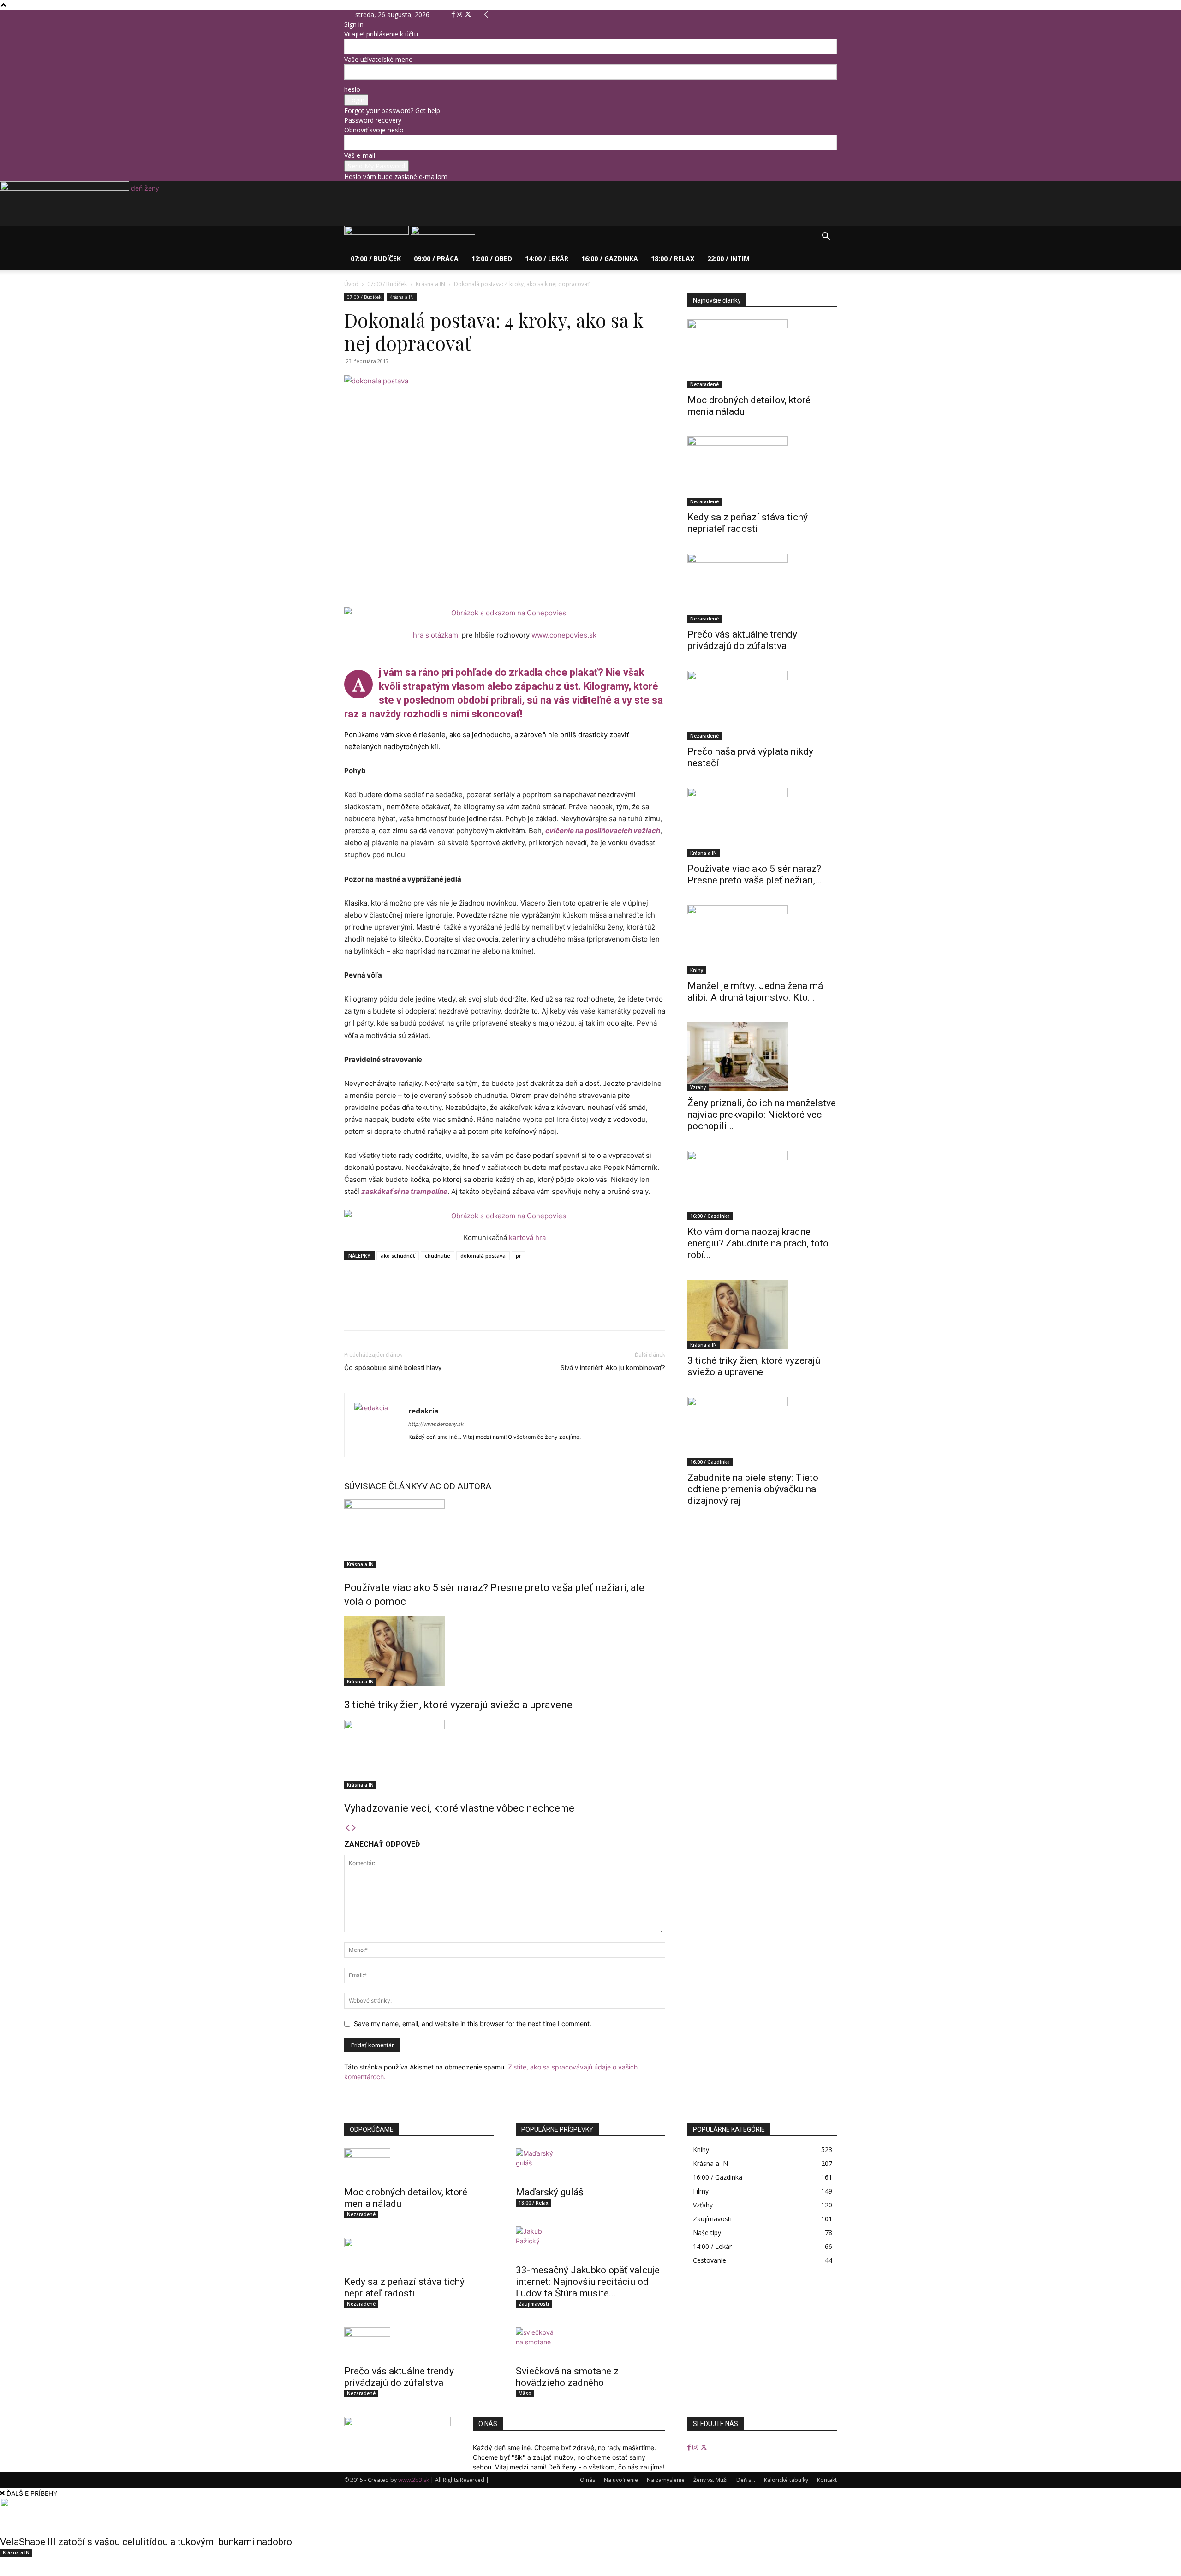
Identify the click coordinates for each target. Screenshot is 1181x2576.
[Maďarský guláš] (590, 2165)
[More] (439, 1312)
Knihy (697, 970)
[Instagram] (460, 15)
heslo (352, 89)
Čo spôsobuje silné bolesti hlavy (393, 1368)
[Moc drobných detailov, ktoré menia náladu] (762, 354)
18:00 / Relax (673, 259)
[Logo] (377, 232)
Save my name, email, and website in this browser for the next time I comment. (473, 2024)
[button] (826, 237)
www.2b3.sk (414, 2480)
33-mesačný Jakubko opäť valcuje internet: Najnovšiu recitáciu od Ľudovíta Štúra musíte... (588, 2282)
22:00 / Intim (728, 259)
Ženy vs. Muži (710, 2480)
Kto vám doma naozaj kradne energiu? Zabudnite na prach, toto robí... (758, 1243)
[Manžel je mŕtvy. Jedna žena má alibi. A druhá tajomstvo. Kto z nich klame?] (762, 940)
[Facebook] (454, 15)
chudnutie (438, 1255)
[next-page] (354, 1828)
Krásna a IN (430, 284)
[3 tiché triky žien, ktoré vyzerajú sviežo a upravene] (505, 1651)
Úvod (351, 284)
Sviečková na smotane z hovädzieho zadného (567, 2377)
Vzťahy (698, 1087)
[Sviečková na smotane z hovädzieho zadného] (590, 2343)
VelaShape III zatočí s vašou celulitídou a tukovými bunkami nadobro (146, 2542)
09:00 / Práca (436, 259)
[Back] (486, 15)
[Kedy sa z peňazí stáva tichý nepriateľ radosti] (762, 471)
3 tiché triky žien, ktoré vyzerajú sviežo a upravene (459, 1705)
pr (519, 1255)
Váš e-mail (360, 155)
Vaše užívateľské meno (379, 59)
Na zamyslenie (666, 2480)
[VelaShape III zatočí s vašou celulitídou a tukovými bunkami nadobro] (590, 2514)
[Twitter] (468, 15)
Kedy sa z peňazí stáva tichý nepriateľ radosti (748, 523)
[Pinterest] (396, 1312)
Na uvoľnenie (621, 2480)
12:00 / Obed (492, 259)
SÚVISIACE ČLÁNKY (383, 1486)
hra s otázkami (436, 635)
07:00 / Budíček (376, 259)
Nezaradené (704, 384)
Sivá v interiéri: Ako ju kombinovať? (613, 1368)
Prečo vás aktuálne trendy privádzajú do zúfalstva (742, 640)
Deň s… (746, 2480)
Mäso (525, 2393)
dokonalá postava (483, 1255)
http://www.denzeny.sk (436, 1424)
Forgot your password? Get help (392, 110)
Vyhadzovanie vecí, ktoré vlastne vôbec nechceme (459, 1808)
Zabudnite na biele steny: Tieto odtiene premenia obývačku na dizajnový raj (753, 1489)
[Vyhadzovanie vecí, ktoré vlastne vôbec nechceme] (505, 1754)
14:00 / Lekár (547, 259)
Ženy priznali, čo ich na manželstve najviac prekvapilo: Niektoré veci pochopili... (762, 1115)
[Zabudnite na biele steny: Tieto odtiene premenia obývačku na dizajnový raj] (762, 1431)
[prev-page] (347, 1828)
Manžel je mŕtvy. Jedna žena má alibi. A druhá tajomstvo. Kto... (755, 992)
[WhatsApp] (417, 1312)
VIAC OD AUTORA (457, 1486)
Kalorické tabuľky (786, 2480)
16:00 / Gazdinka (610, 259)
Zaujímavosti (534, 2304)
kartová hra (527, 1237)
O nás (588, 2480)
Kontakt (827, 2480)
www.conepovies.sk (564, 635)
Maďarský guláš (550, 2192)
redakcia (423, 1411)
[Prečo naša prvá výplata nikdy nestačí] (762, 705)
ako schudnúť (398, 1255)
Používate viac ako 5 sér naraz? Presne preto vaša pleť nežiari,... (755, 874)
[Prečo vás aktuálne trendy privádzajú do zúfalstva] (762, 588)
